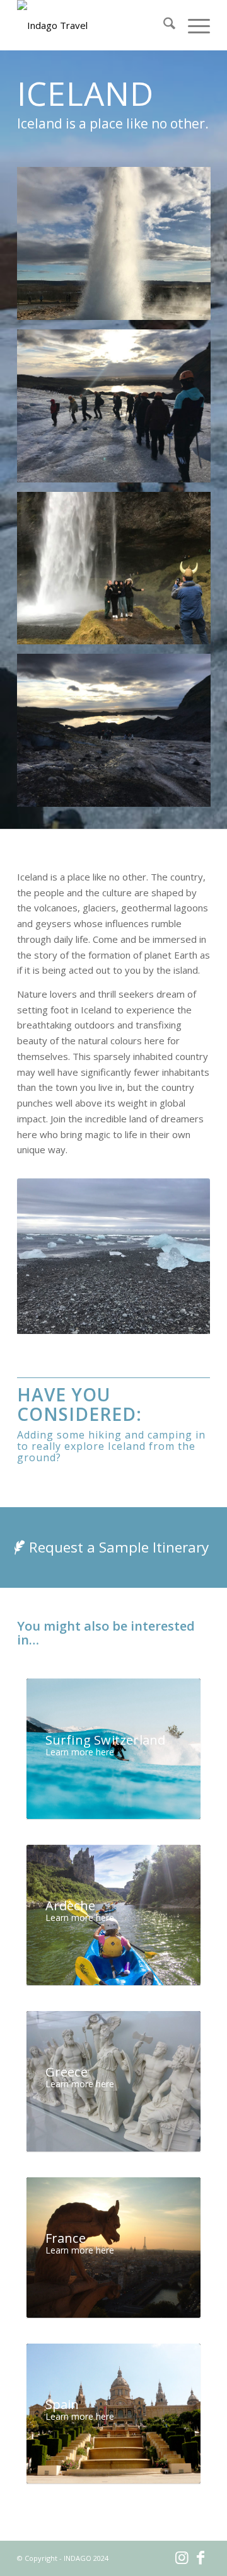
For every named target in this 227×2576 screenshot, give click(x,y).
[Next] (182, 1256)
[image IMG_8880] (119, 248)
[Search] (163, 25)
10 (154, 1320)
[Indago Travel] (94, 25)
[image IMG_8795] (119, 411)
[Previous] (45, 1256)
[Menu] (193, 25)
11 (164, 1320)
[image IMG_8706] (119, 573)
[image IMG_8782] (119, 735)
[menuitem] (163, 25)
